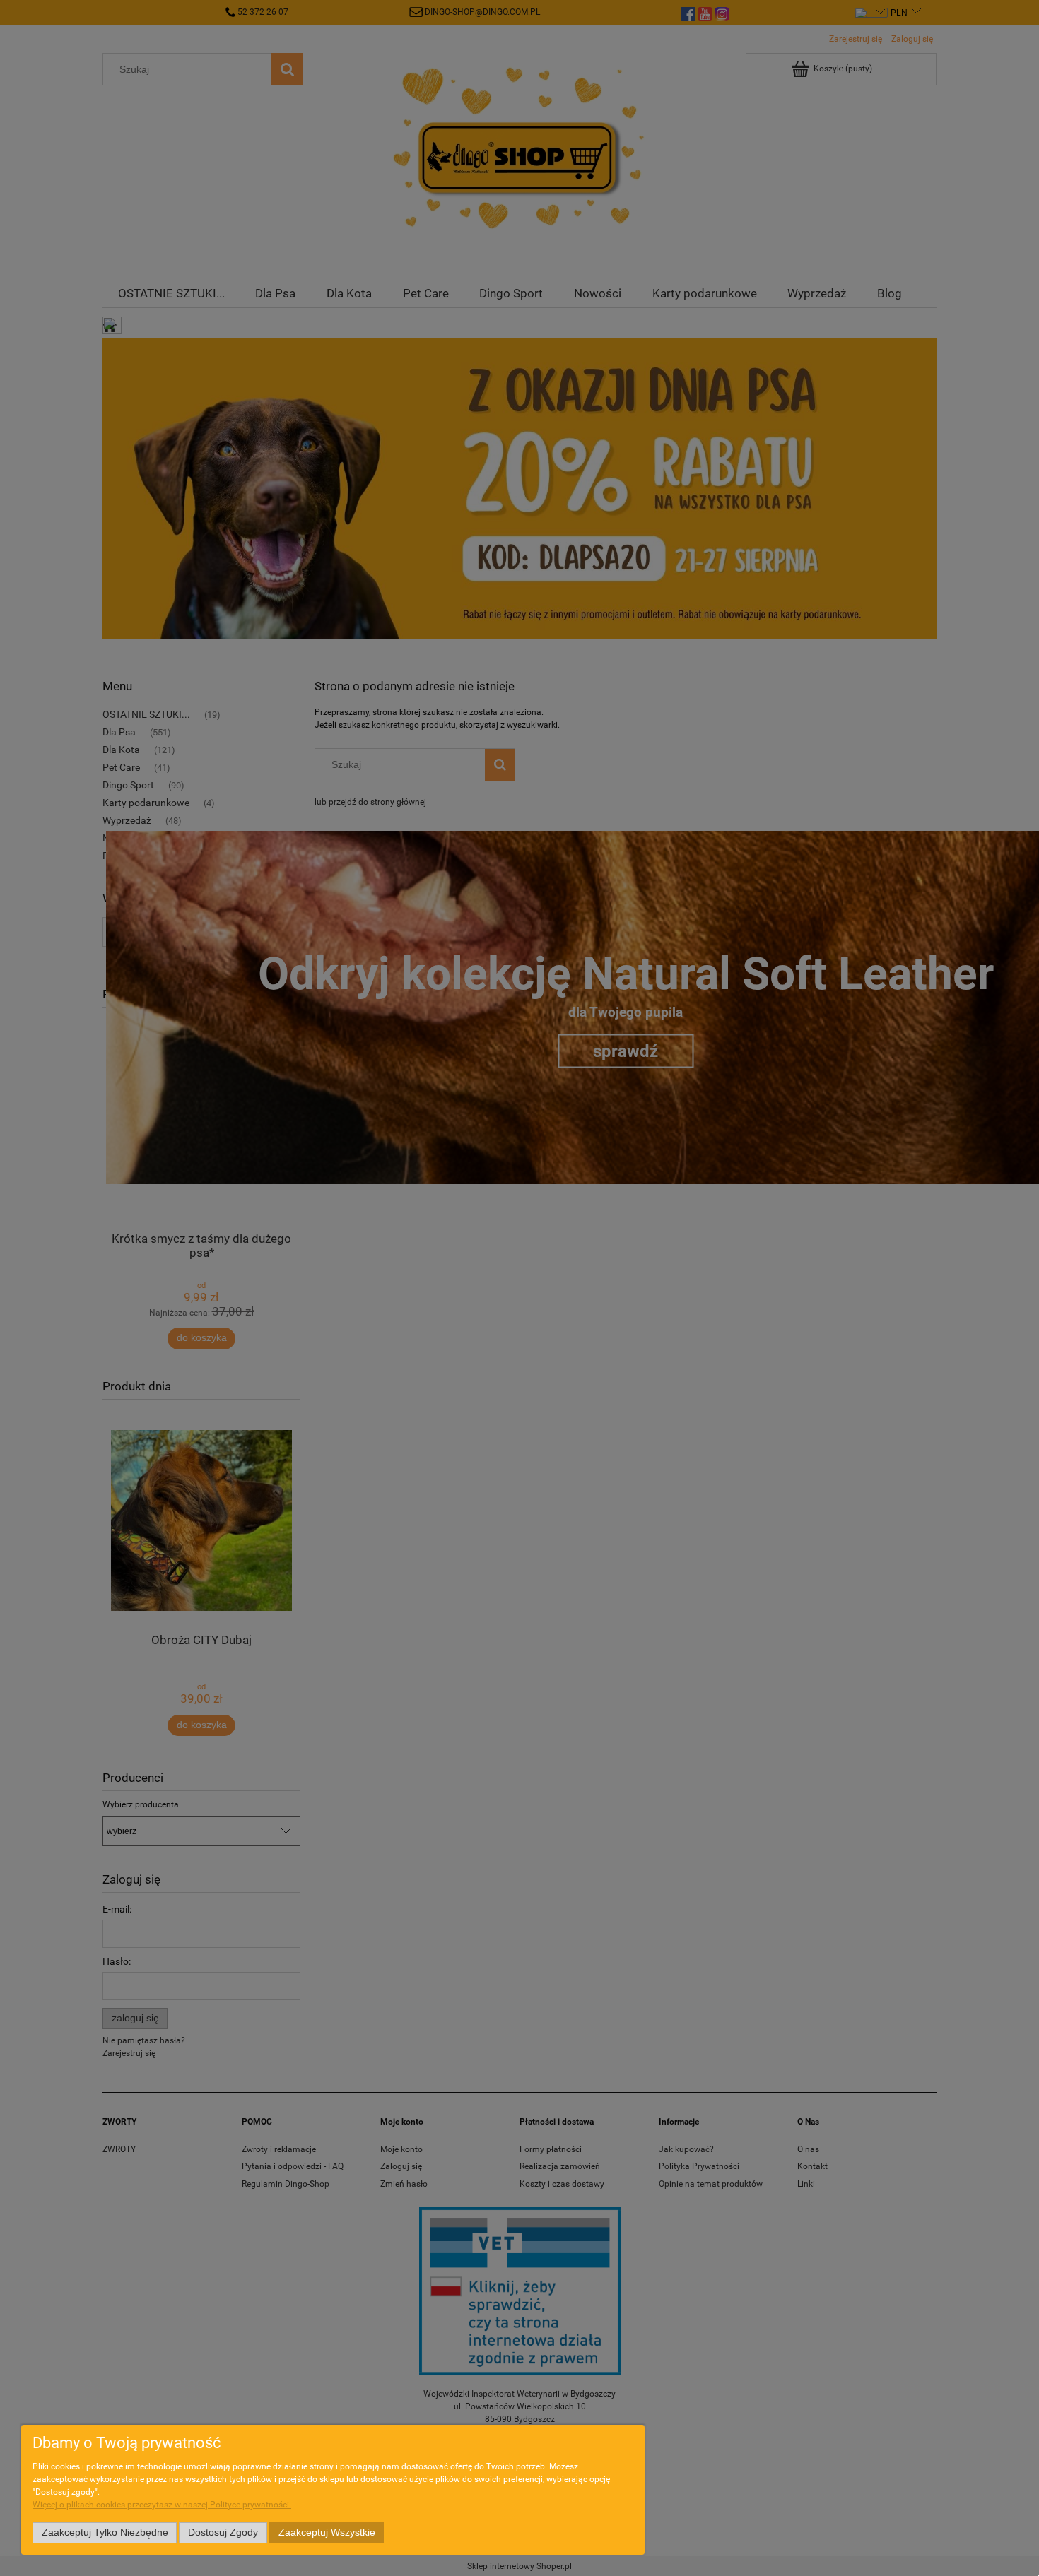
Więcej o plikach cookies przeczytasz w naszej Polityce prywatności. (162, 2505)
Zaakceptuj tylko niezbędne (105, 2533)
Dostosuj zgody (223, 2533)
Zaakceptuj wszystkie (327, 2533)
